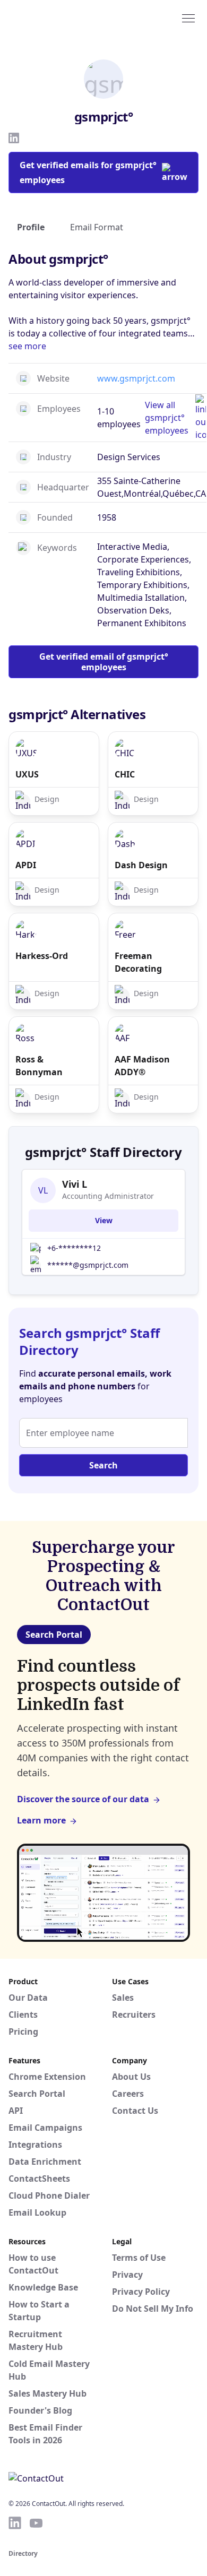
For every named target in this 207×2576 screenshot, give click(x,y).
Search (103, 1465)
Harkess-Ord (42, 956)
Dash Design (141, 865)
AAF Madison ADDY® (142, 1066)
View (104, 1220)
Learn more (41, 1820)
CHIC (125, 774)
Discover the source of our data (83, 1799)
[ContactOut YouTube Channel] (36, 2523)
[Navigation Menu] (188, 18)
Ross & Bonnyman (39, 1066)
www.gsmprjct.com (136, 378)
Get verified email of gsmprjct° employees (104, 662)
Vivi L (75, 1184)
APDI (26, 865)
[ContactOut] (60, 18)
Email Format (97, 227)
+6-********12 (74, 1248)
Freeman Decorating (138, 962)
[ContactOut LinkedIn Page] (15, 2523)
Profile (31, 227)
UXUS (27, 774)
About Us (131, 2077)
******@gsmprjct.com (88, 1265)
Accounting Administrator (108, 1196)
